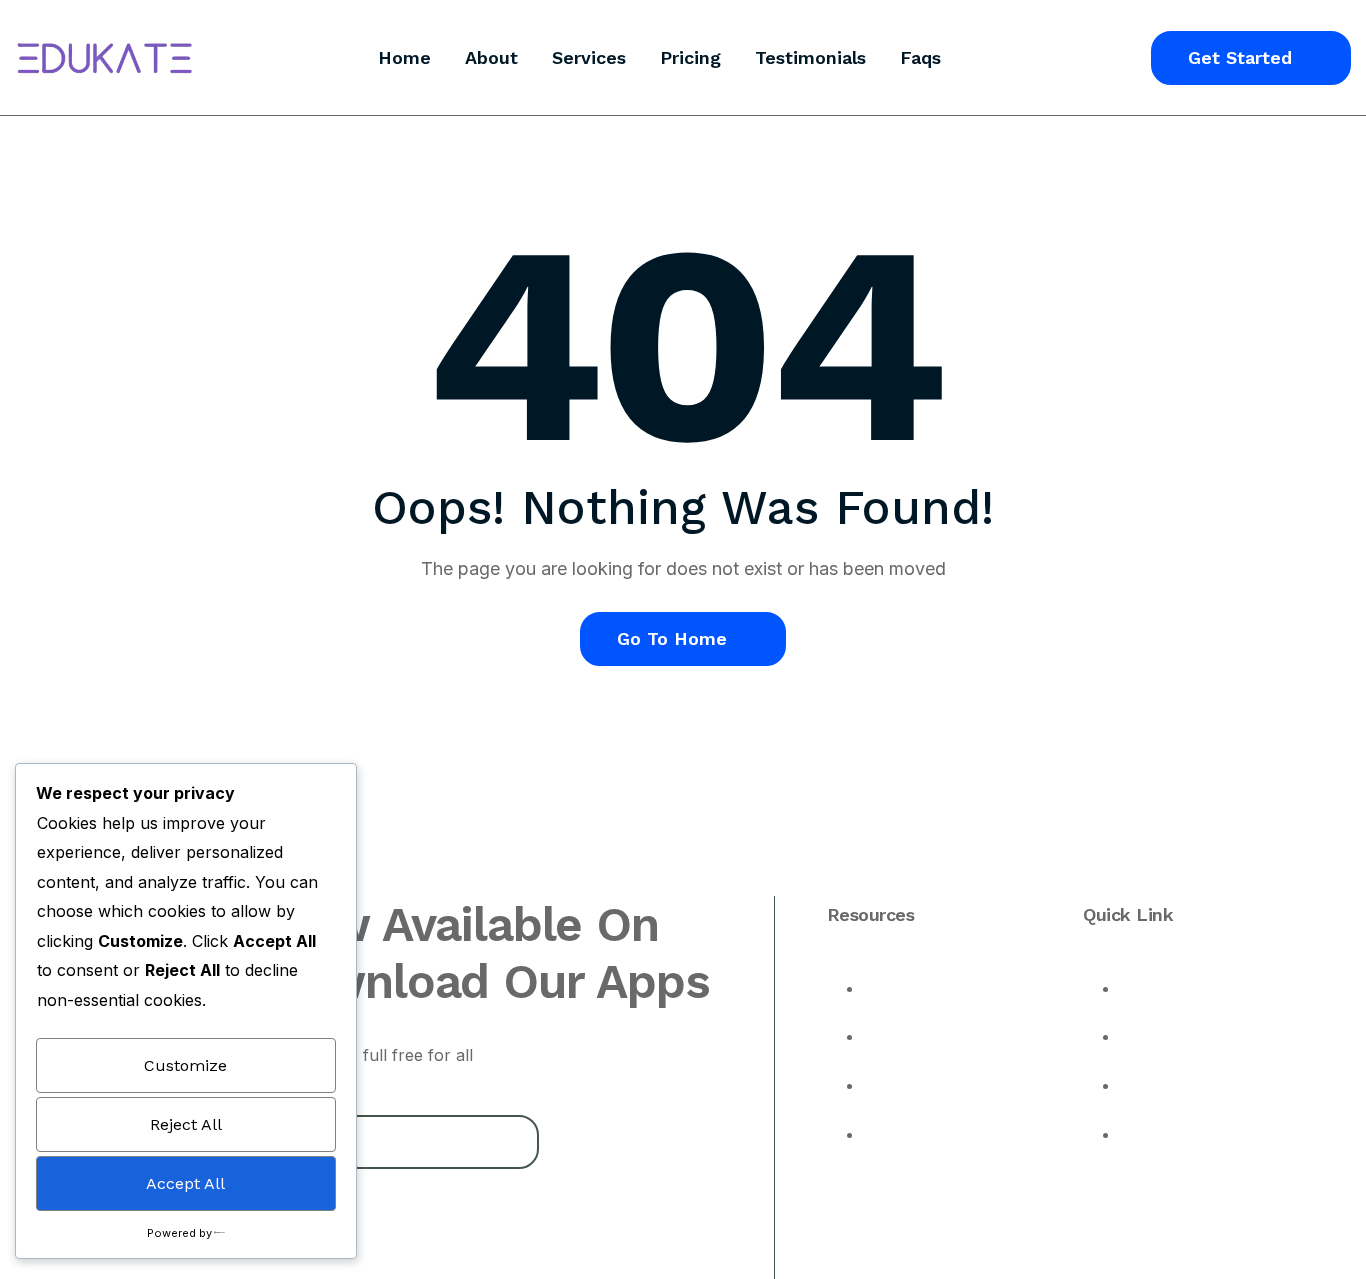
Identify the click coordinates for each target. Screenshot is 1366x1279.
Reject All (186, 1124)
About (491, 57)
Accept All (185, 1183)
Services (589, 57)
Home (404, 57)
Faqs (920, 57)
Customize (185, 1065)
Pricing (690, 57)
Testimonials (810, 57)
